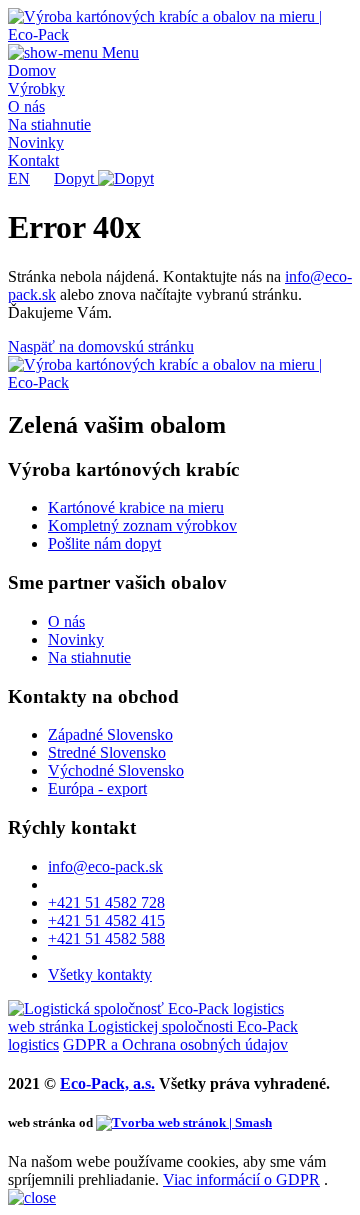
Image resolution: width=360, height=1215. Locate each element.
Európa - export (97, 788)
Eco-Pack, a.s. (107, 1083)
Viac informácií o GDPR (241, 1179)
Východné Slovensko (116, 770)
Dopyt (76, 178)
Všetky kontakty (100, 974)
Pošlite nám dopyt (104, 543)
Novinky (36, 142)
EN (19, 178)
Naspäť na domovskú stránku (101, 346)
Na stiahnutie (49, 124)
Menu (118, 52)
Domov (32, 70)
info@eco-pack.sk (105, 866)
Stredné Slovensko (107, 752)
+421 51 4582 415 (106, 920)
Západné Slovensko (110, 734)
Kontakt (33, 160)
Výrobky (36, 88)
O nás (26, 106)
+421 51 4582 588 (106, 938)
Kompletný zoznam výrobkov (142, 525)
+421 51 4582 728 (106, 902)
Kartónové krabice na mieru (136, 507)
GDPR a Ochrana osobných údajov (175, 1044)
